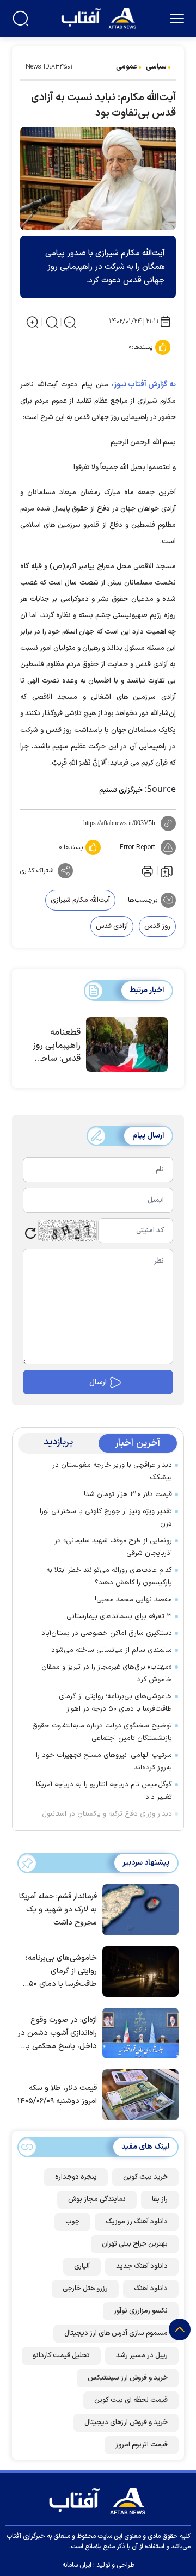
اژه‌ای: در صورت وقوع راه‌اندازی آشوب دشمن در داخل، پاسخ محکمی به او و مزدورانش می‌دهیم (57, 2034)
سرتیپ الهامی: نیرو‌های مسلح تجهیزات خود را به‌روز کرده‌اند (104, 1762)
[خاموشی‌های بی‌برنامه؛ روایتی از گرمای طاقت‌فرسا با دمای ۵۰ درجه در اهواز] (138, 1971)
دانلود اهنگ (151, 2289)
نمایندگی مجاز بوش (97, 2199)
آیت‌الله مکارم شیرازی (80, 900)
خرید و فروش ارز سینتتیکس (128, 2378)
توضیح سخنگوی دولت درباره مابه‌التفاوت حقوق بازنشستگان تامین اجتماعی (102, 1732)
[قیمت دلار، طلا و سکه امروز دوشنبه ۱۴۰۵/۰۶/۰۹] (138, 2094)
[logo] (100, 17)
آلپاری (82, 2266)
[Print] (146, 871)
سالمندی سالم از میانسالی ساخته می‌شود (112, 1650)
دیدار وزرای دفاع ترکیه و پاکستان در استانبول (107, 1814)
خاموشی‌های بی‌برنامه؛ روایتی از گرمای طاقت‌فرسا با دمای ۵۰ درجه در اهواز (115, 1703)
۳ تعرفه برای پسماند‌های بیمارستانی (119, 1616)
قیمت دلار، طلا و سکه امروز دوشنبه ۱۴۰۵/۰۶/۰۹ (57, 2095)
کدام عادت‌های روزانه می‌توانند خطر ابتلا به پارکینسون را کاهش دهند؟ (109, 1576)
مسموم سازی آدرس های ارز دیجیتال (116, 2333)
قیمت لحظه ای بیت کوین (131, 2400)
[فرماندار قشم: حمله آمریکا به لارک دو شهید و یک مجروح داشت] (138, 1909)
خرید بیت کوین (145, 2177)
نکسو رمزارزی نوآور (141, 2311)
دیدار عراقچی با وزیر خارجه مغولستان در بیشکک (112, 1471)
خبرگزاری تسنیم (121, 790)
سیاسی (156, 67)
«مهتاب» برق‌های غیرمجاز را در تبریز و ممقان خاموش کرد (107, 1673)
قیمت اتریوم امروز (142, 2445)
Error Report (137, 847)
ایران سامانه (77, 2565)
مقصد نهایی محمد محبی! (133, 1600)
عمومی (127, 67)
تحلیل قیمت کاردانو (61, 2356)
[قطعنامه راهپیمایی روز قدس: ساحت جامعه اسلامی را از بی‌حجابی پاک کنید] (127, 1045)
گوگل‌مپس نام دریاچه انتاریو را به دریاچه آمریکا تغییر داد (104, 1791)
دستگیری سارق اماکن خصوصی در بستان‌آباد (107, 1633)
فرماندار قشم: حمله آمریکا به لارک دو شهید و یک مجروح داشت (58, 1910)
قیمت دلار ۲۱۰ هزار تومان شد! (128, 1495)
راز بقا (160, 2199)
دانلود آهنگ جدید (142, 2266)
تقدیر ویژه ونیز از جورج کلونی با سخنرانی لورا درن (106, 1518)
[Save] (167, 871)
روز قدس (157, 926)
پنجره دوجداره (76, 2177)
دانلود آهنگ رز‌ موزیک (137, 2222)
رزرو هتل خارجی (85, 2289)
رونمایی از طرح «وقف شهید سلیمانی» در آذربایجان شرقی (113, 1547)
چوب (72, 2222)
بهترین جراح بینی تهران (135, 2244)
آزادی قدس (112, 926)
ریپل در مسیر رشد (142, 2356)
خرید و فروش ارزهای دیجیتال (126, 2423)
